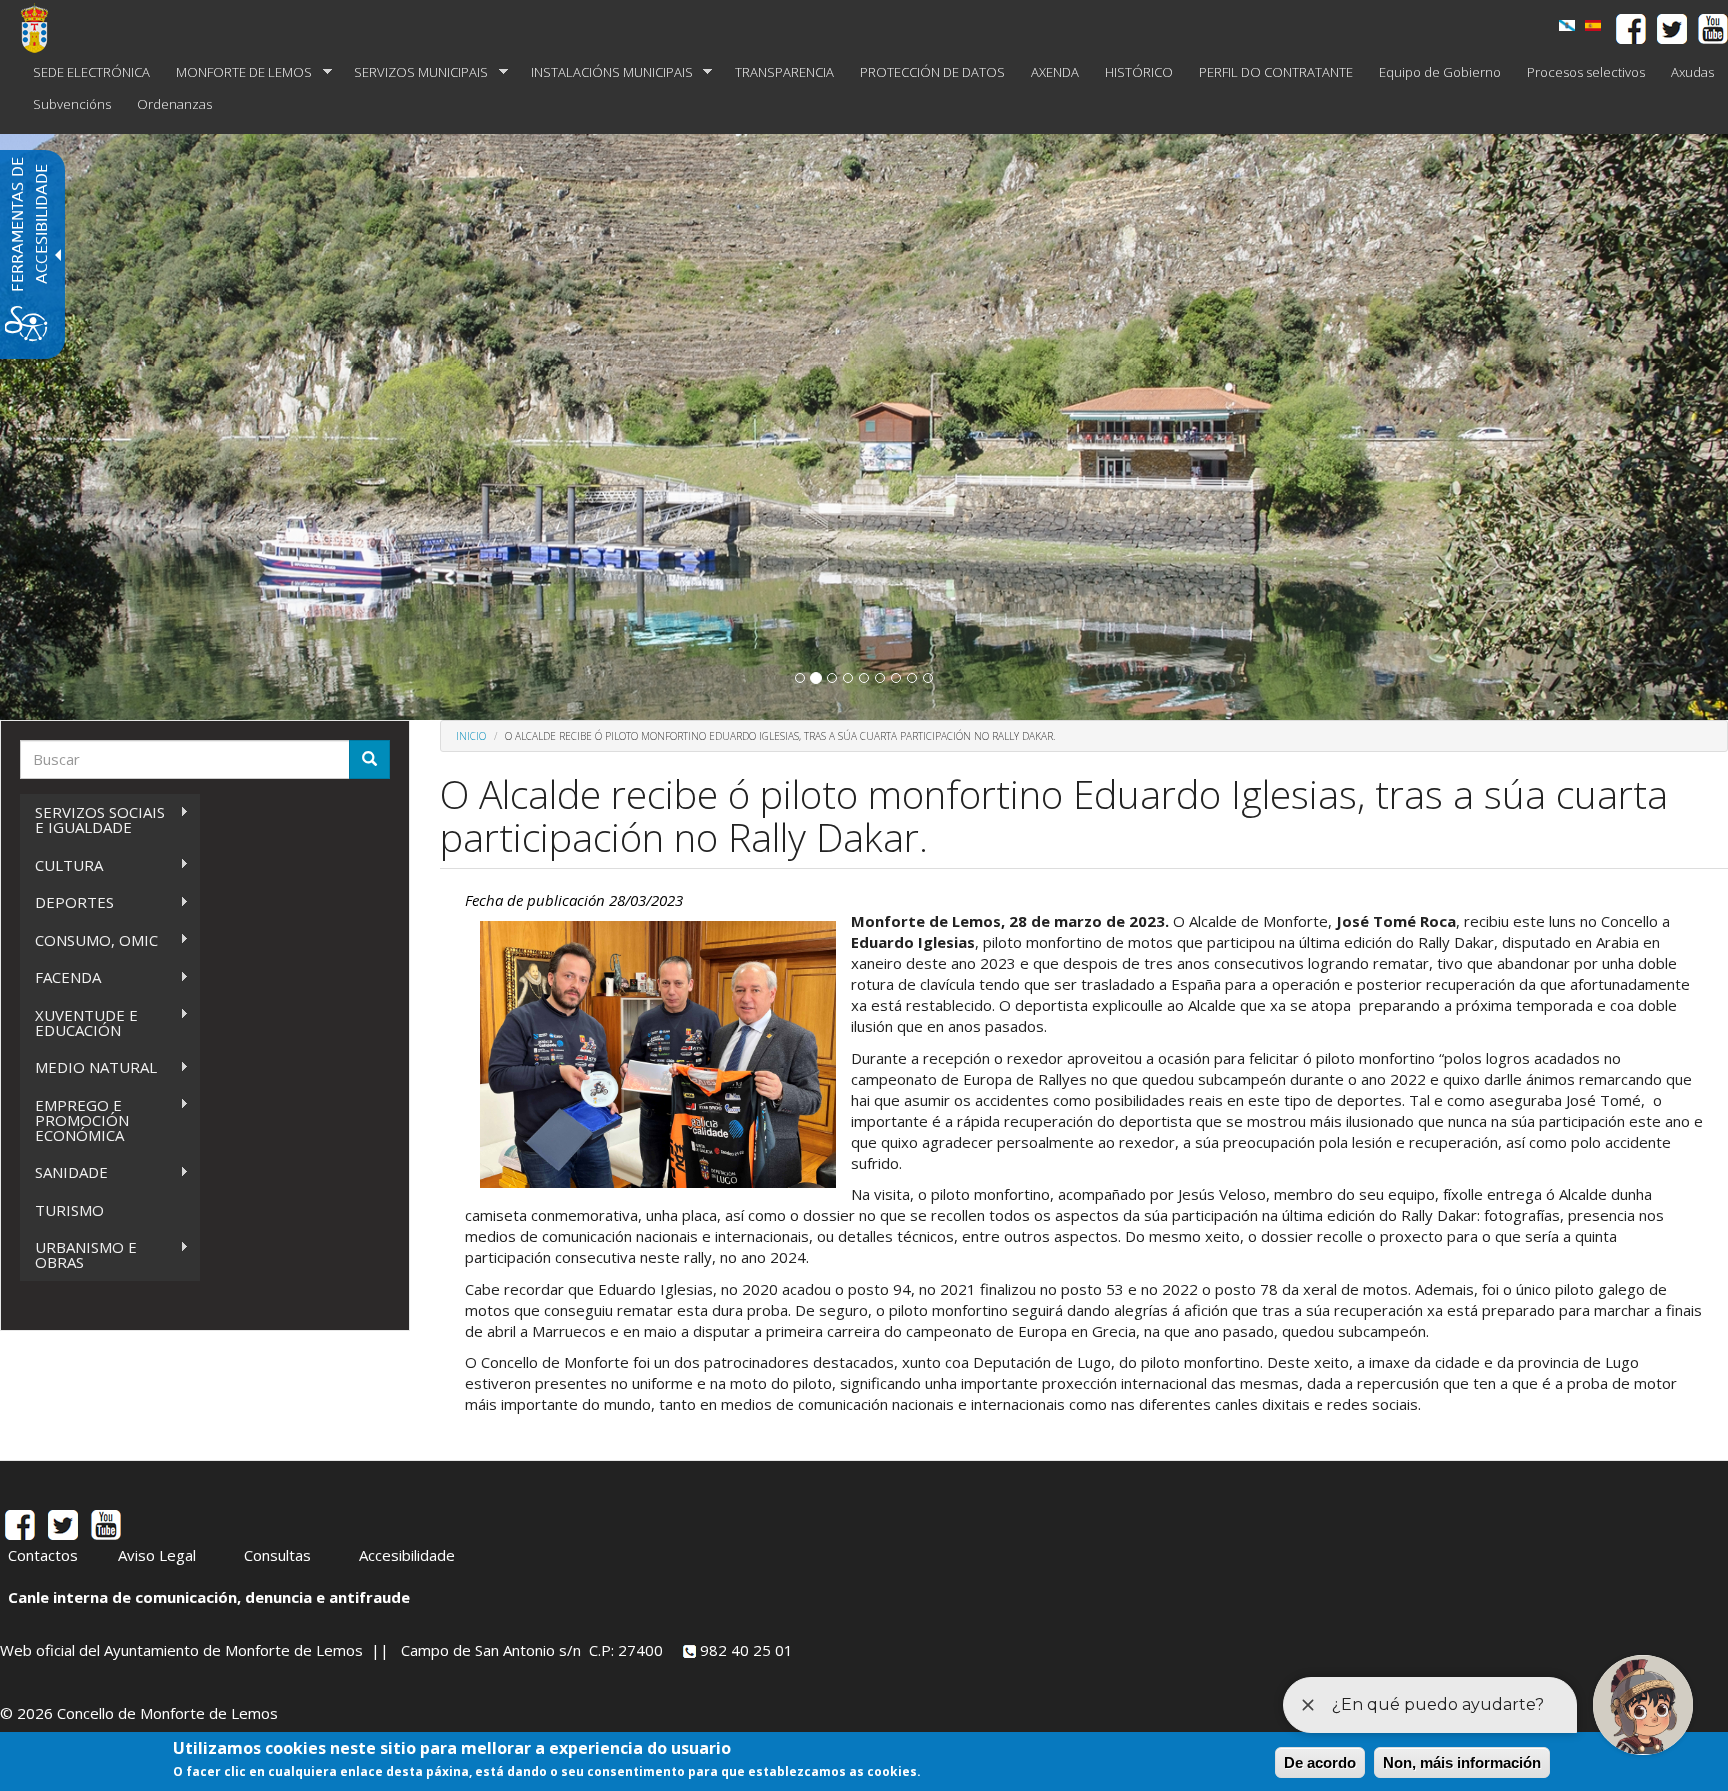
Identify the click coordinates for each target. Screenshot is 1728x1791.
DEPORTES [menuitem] (67, 902)
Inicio (471, 736)
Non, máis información (1462, 1762)
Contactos (43, 1555)
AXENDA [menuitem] (1055, 72)
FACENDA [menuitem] (60, 977)
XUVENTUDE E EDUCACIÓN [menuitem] (79, 1022)
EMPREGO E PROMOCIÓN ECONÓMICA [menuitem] (74, 1120)
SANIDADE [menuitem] (64, 1172)
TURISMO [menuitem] (69, 1210)
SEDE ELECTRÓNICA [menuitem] (91, 72)
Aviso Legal (157, 1555)
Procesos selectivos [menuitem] (1586, 72)
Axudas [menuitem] (1692, 72)
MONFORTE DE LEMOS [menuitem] (237, 72)
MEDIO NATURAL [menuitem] (88, 1067)
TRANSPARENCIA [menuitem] (784, 72)
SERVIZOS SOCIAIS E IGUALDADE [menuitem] (92, 819)
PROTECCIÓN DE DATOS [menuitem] (932, 72)
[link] (1567, 25)
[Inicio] (42, 28)
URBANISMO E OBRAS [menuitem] (78, 1254)
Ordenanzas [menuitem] (174, 104)
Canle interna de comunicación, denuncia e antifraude (209, 1597)
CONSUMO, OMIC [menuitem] (89, 940)
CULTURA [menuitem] (61, 865)
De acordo (1320, 1762)
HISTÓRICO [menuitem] (1139, 72)
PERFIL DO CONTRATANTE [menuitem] (1276, 72)
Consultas (277, 1555)
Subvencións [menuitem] (72, 104)
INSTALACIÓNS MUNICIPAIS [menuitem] (605, 72)
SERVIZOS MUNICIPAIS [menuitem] (414, 72)
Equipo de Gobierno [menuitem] (1440, 72)
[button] (800, 678)
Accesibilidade (407, 1555)
